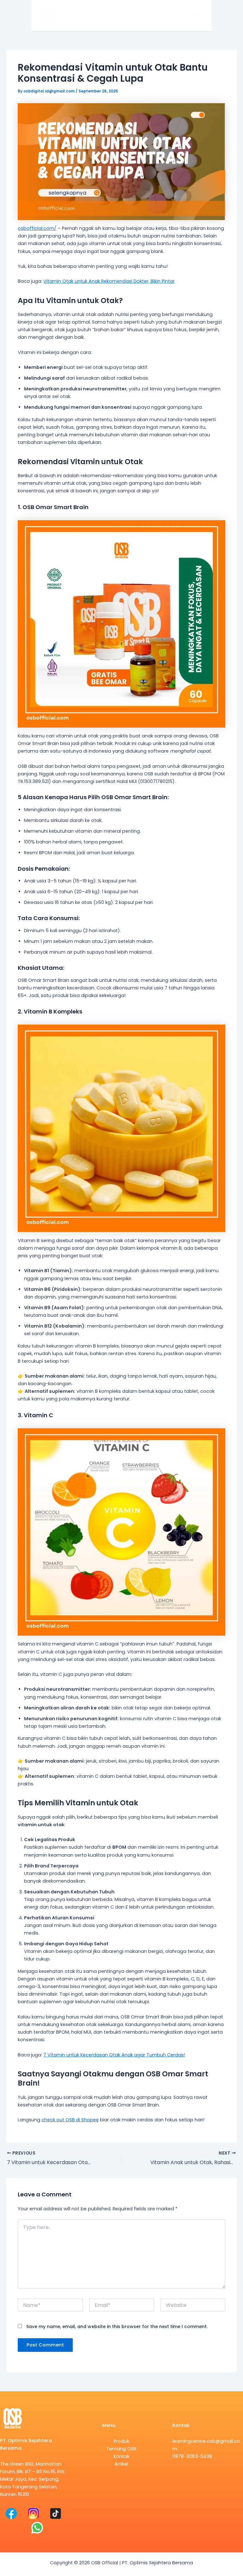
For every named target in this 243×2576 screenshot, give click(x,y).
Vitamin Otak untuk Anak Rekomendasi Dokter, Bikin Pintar (109, 281)
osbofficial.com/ (37, 228)
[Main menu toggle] (198, 16)
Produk (121, 2441)
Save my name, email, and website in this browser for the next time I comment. (117, 2327)
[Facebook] (11, 2513)
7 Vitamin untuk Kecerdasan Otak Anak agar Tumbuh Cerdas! (114, 2055)
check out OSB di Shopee (70, 2120)
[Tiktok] (56, 2513)
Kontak (121, 2456)
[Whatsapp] (37, 2528)
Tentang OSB (121, 2449)
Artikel (121, 2464)
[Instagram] (33, 2513)
